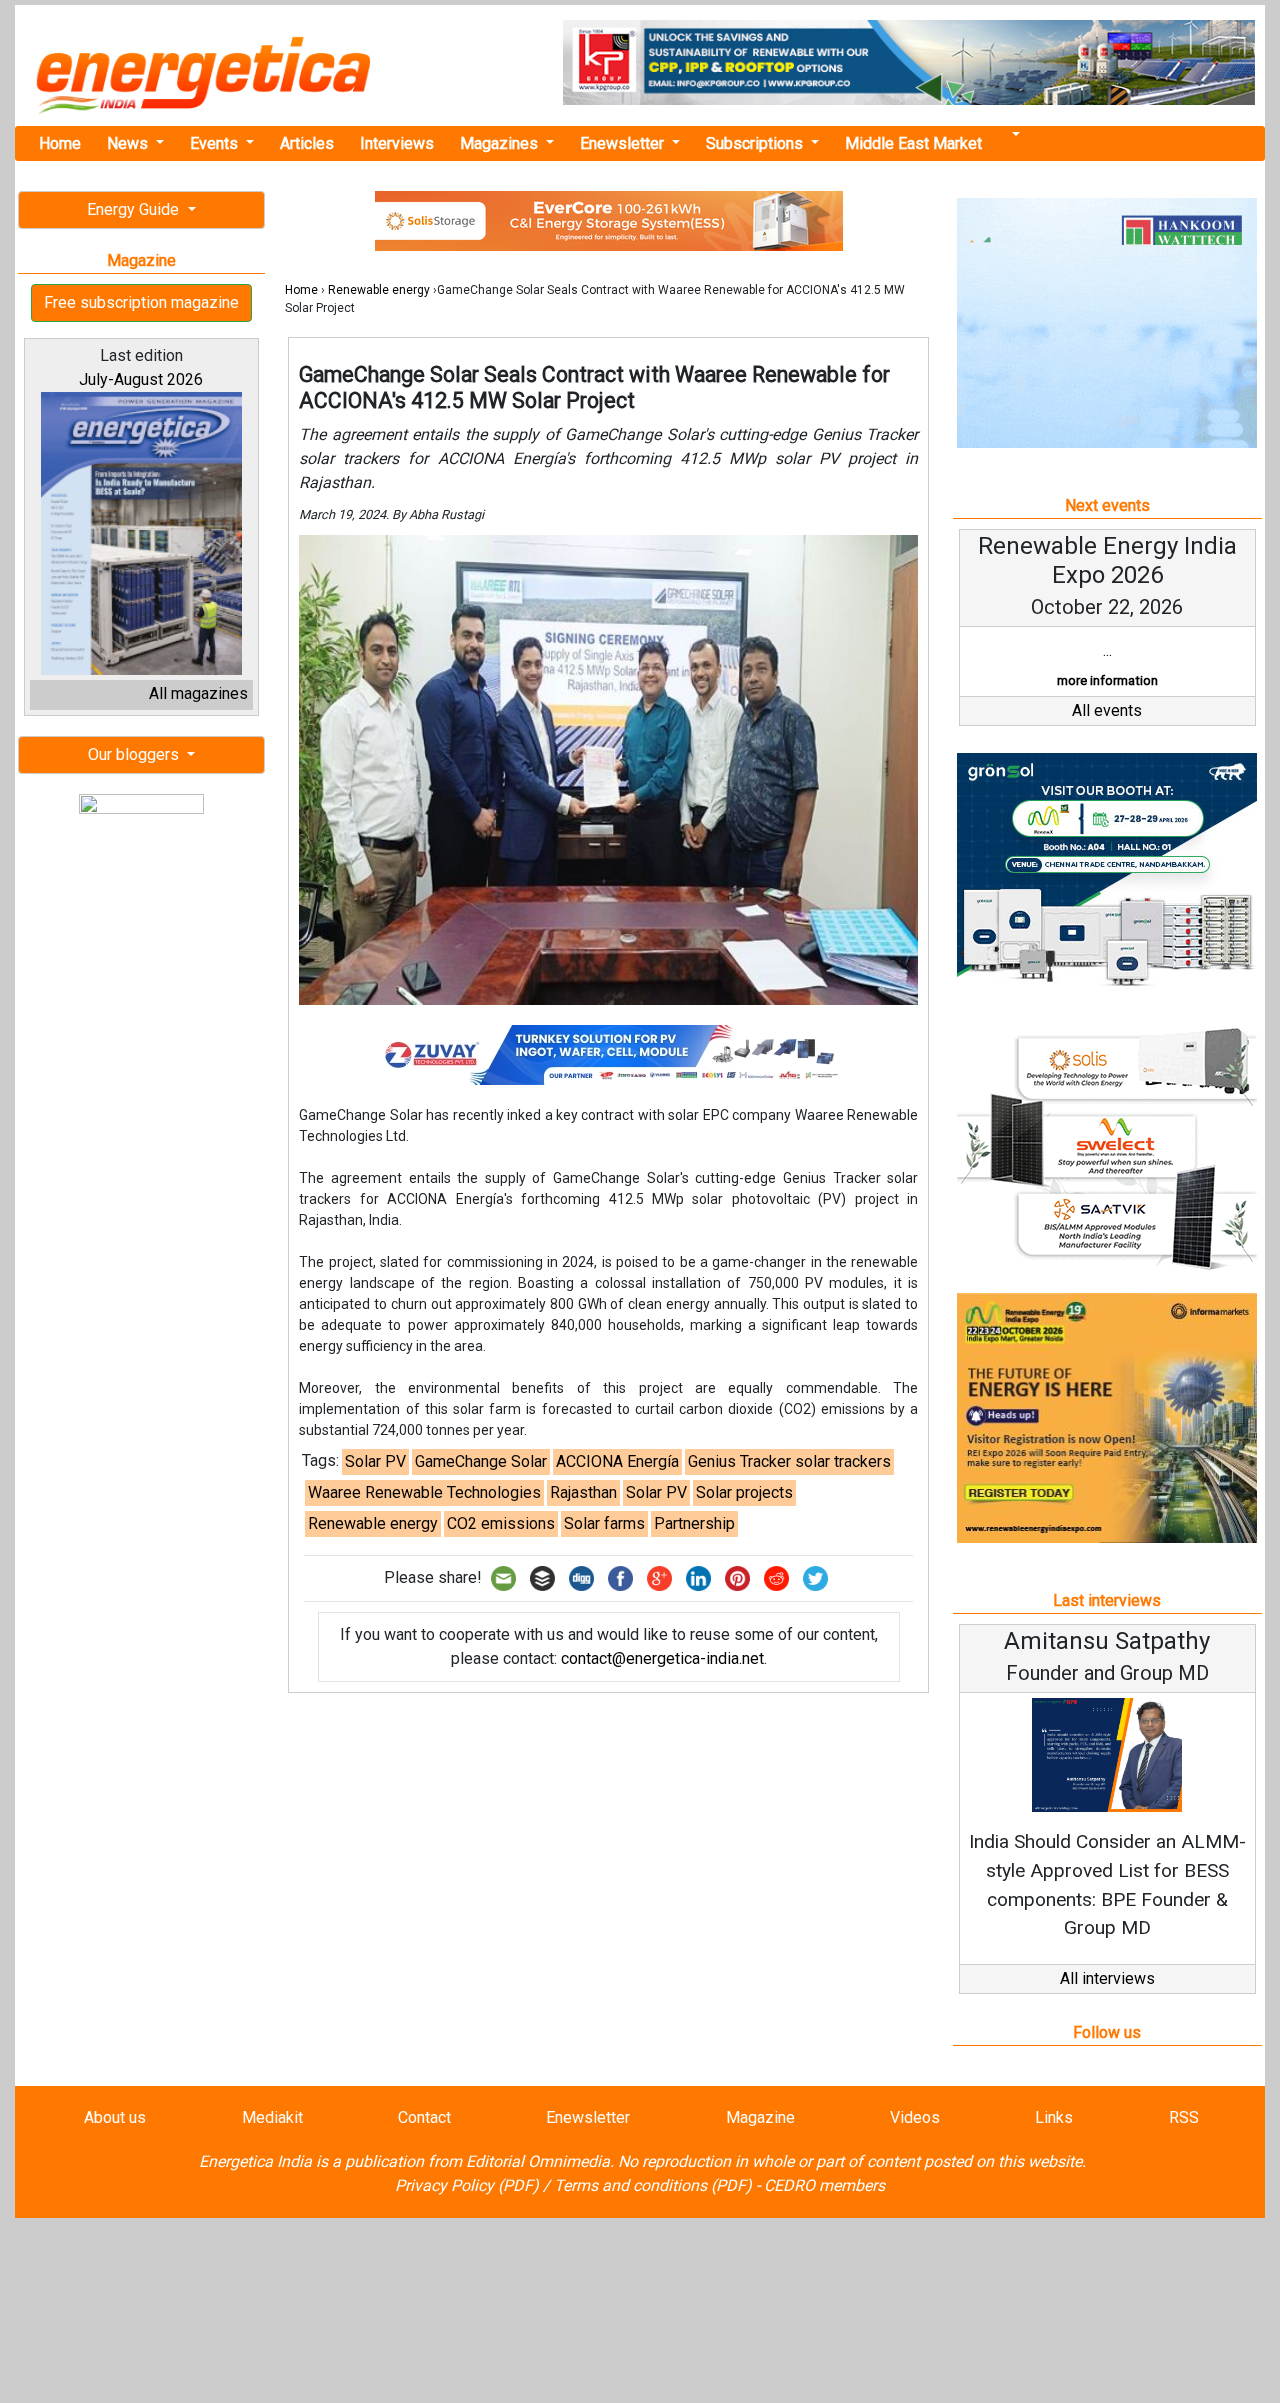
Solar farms (604, 1523)
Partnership (694, 1523)
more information (1107, 680)
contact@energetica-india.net (662, 1658)
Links (1054, 2117)
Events (216, 143)
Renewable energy (379, 290)
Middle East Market (913, 143)
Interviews (397, 143)
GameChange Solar (481, 1461)
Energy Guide (135, 209)
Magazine (760, 2117)
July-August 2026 (141, 379)
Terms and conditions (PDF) (653, 2185)
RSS (1184, 2117)
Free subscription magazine (141, 302)
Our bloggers (135, 754)
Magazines (501, 143)
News (129, 143)
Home (60, 143)
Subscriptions (756, 143)
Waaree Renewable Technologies (424, 1492)
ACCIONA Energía (617, 1461)
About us (115, 2117)
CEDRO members (824, 2185)
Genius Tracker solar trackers (789, 1461)
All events (1107, 710)
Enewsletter (624, 143)
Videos (915, 2117)
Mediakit (272, 2117)
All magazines (198, 693)
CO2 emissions (501, 1523)
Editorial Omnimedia (538, 2161)
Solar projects (744, 1492)
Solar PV (375, 1461)
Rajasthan (583, 1492)
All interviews (1107, 1978)
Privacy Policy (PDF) (467, 2185)
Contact (424, 2117)
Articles (307, 143)
